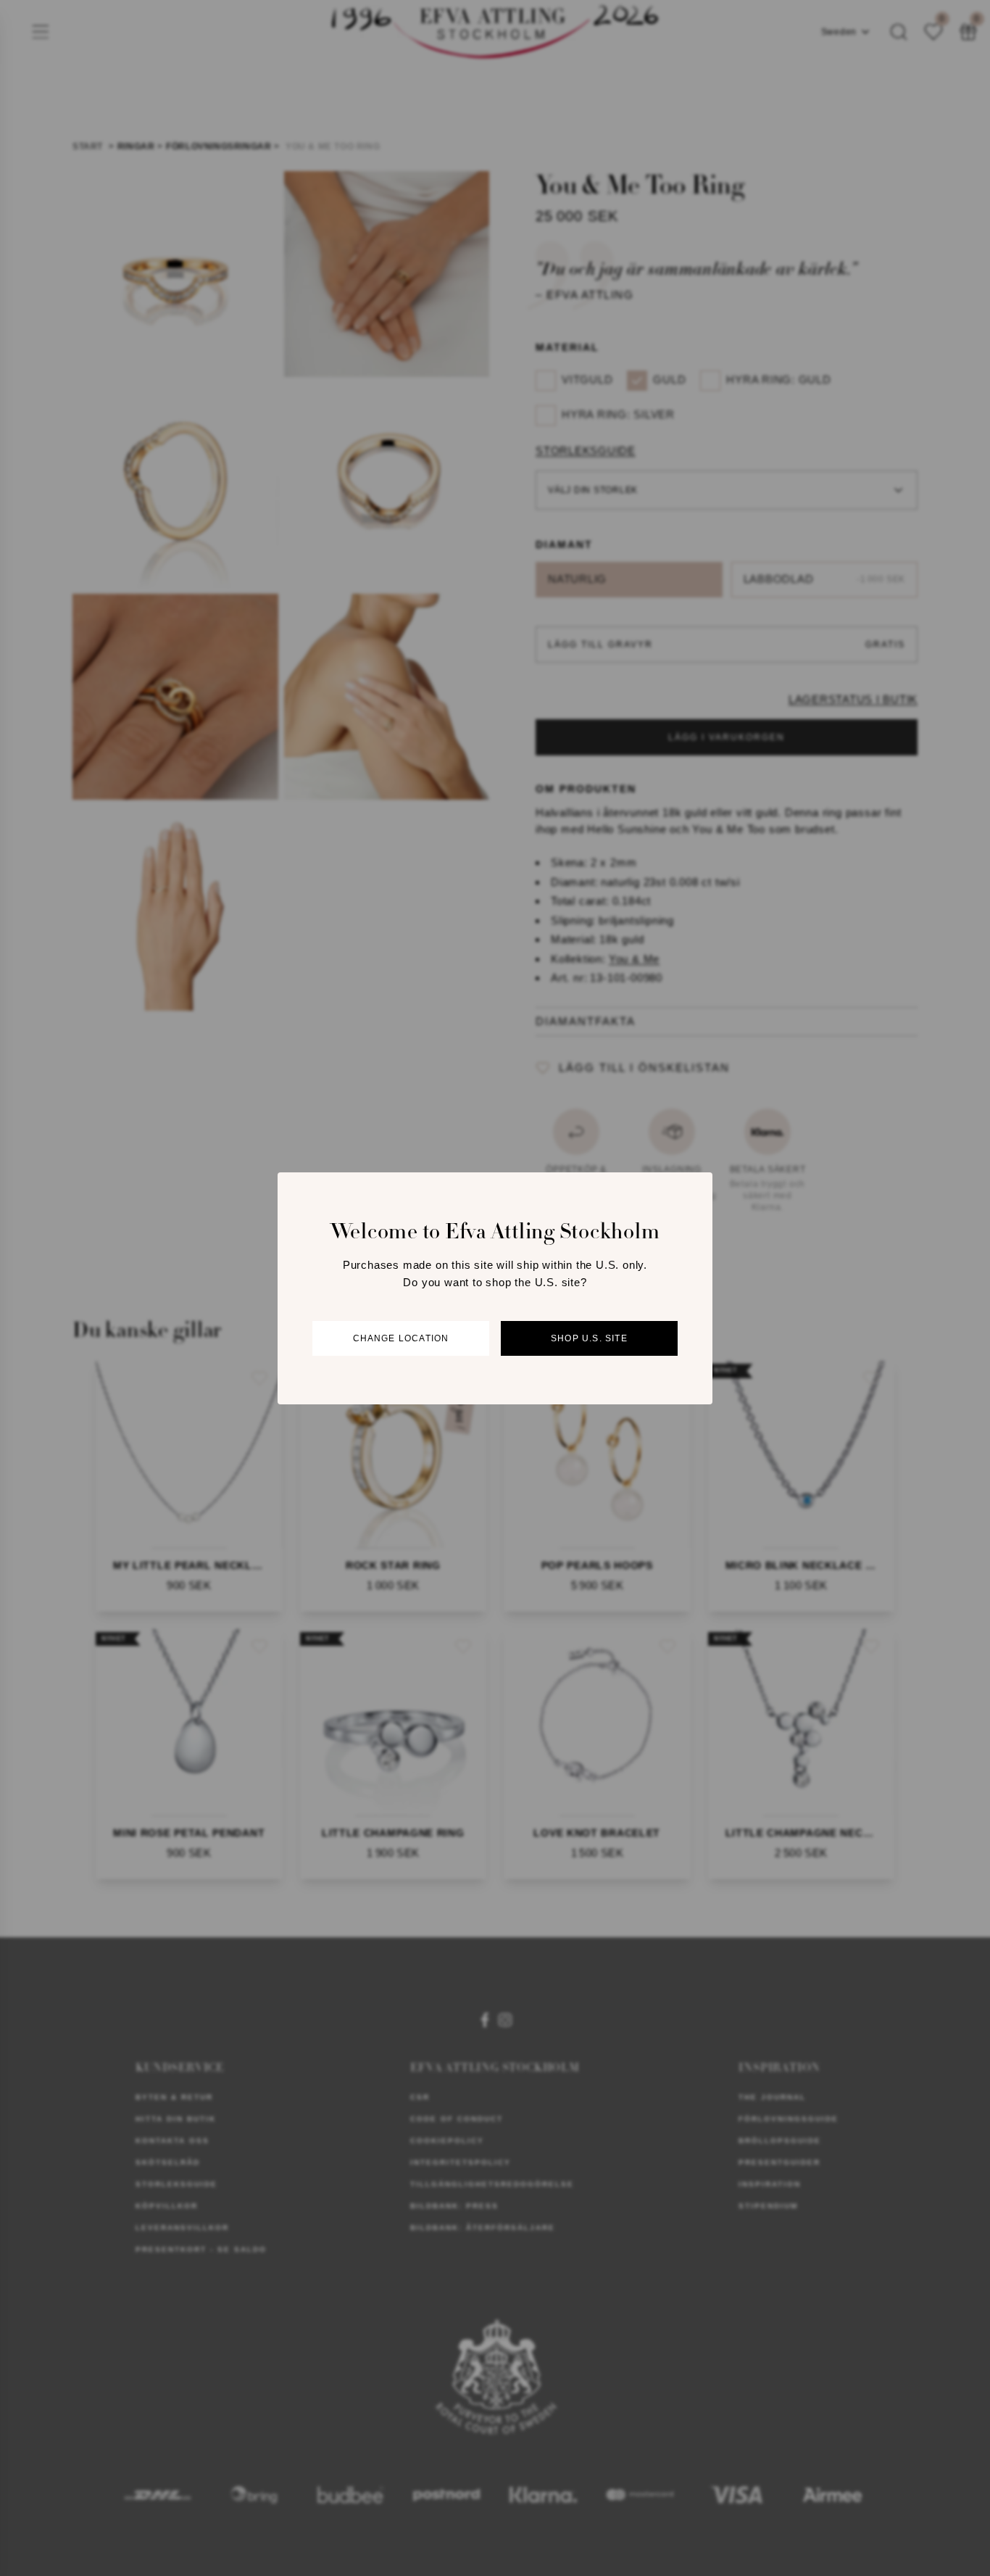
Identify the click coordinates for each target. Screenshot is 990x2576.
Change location (401, 1338)
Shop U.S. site (589, 1338)
